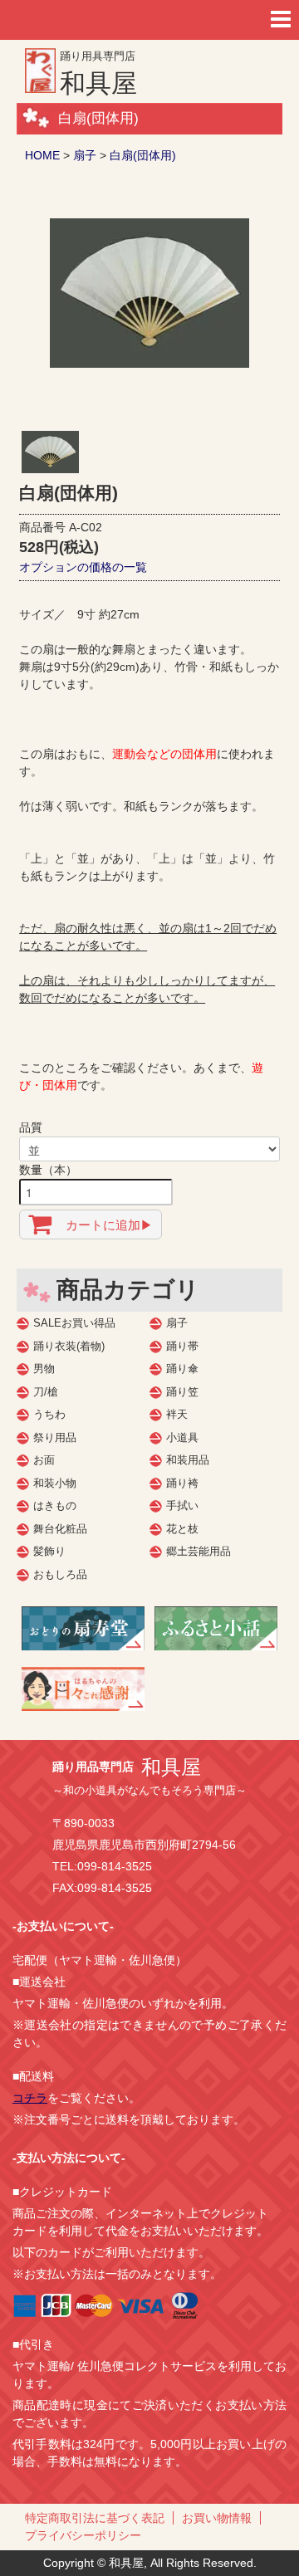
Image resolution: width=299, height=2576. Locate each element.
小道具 (182, 1437)
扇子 (85, 155)
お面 (44, 1460)
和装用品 (188, 1460)
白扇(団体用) (143, 155)
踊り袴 (182, 1483)
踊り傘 (182, 1369)
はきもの (55, 1506)
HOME (42, 155)
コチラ (30, 2098)
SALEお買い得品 (74, 1323)
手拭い (182, 1506)
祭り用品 (55, 1437)
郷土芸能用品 (199, 1551)
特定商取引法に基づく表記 (95, 2518)
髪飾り (49, 1551)
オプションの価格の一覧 (83, 567)
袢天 (177, 1414)
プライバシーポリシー (83, 2535)
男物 (44, 1369)
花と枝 (182, 1529)
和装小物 (55, 1483)
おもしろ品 (60, 1574)
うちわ (49, 1414)
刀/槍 (46, 1392)
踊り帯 (182, 1346)
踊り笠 (182, 1392)
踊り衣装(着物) (69, 1346)
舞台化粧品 (60, 1529)
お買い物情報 (217, 2518)
